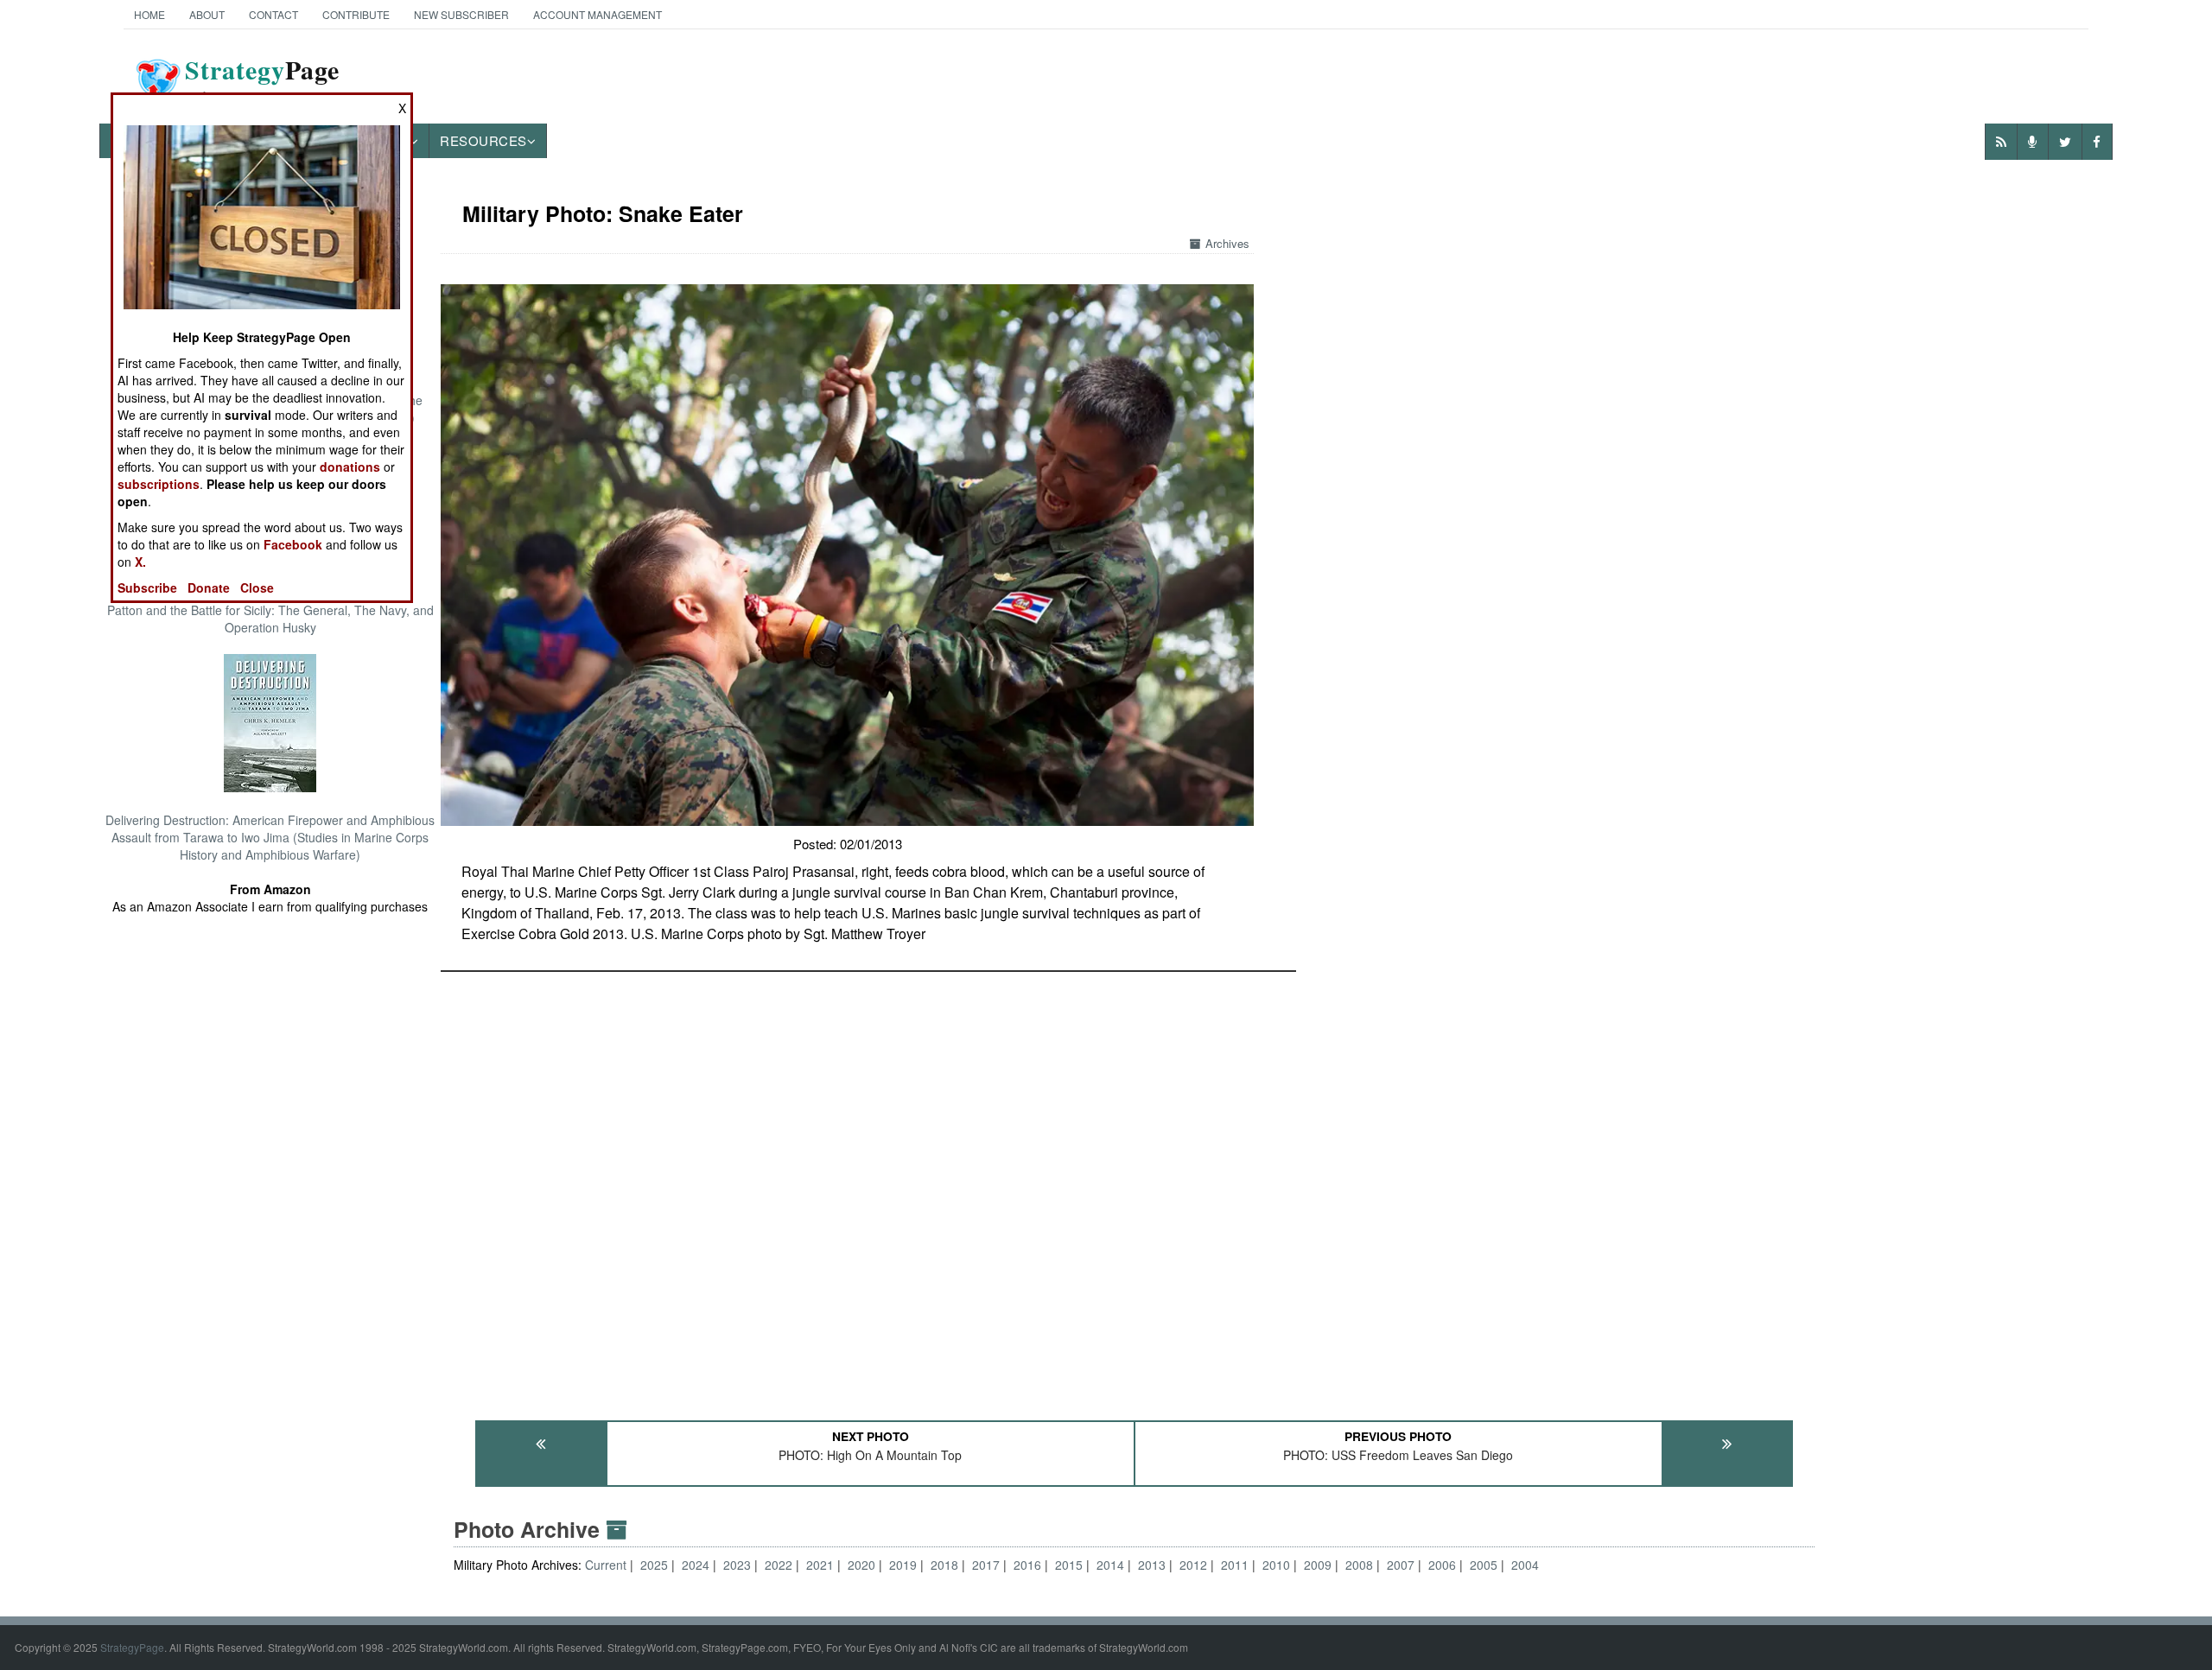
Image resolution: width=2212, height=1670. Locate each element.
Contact (273, 14)
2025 (654, 1565)
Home (149, 14)
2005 (1484, 1565)
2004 (1525, 1565)
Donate (209, 587)
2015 (1069, 1565)
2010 (1276, 1565)
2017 (986, 1565)
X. (140, 562)
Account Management (597, 14)
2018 (944, 1565)
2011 (1235, 1565)
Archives (1227, 243)
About (207, 14)
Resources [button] (483, 140)
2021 (820, 1565)
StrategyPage (132, 1647)
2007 (1401, 1565)
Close (257, 587)
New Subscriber (461, 14)
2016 (1027, 1565)
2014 (1110, 1565)
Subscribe (147, 587)
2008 (1359, 1565)
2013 (1152, 1565)
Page (262, 80)
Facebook (293, 544)
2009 (1318, 1565)
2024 (696, 1565)
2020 (861, 1565)
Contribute (356, 14)
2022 (779, 1565)
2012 (1193, 1565)
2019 (903, 1565)
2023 (737, 1565)
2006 (1442, 1565)
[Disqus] (1134, 1188)
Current (607, 1565)
